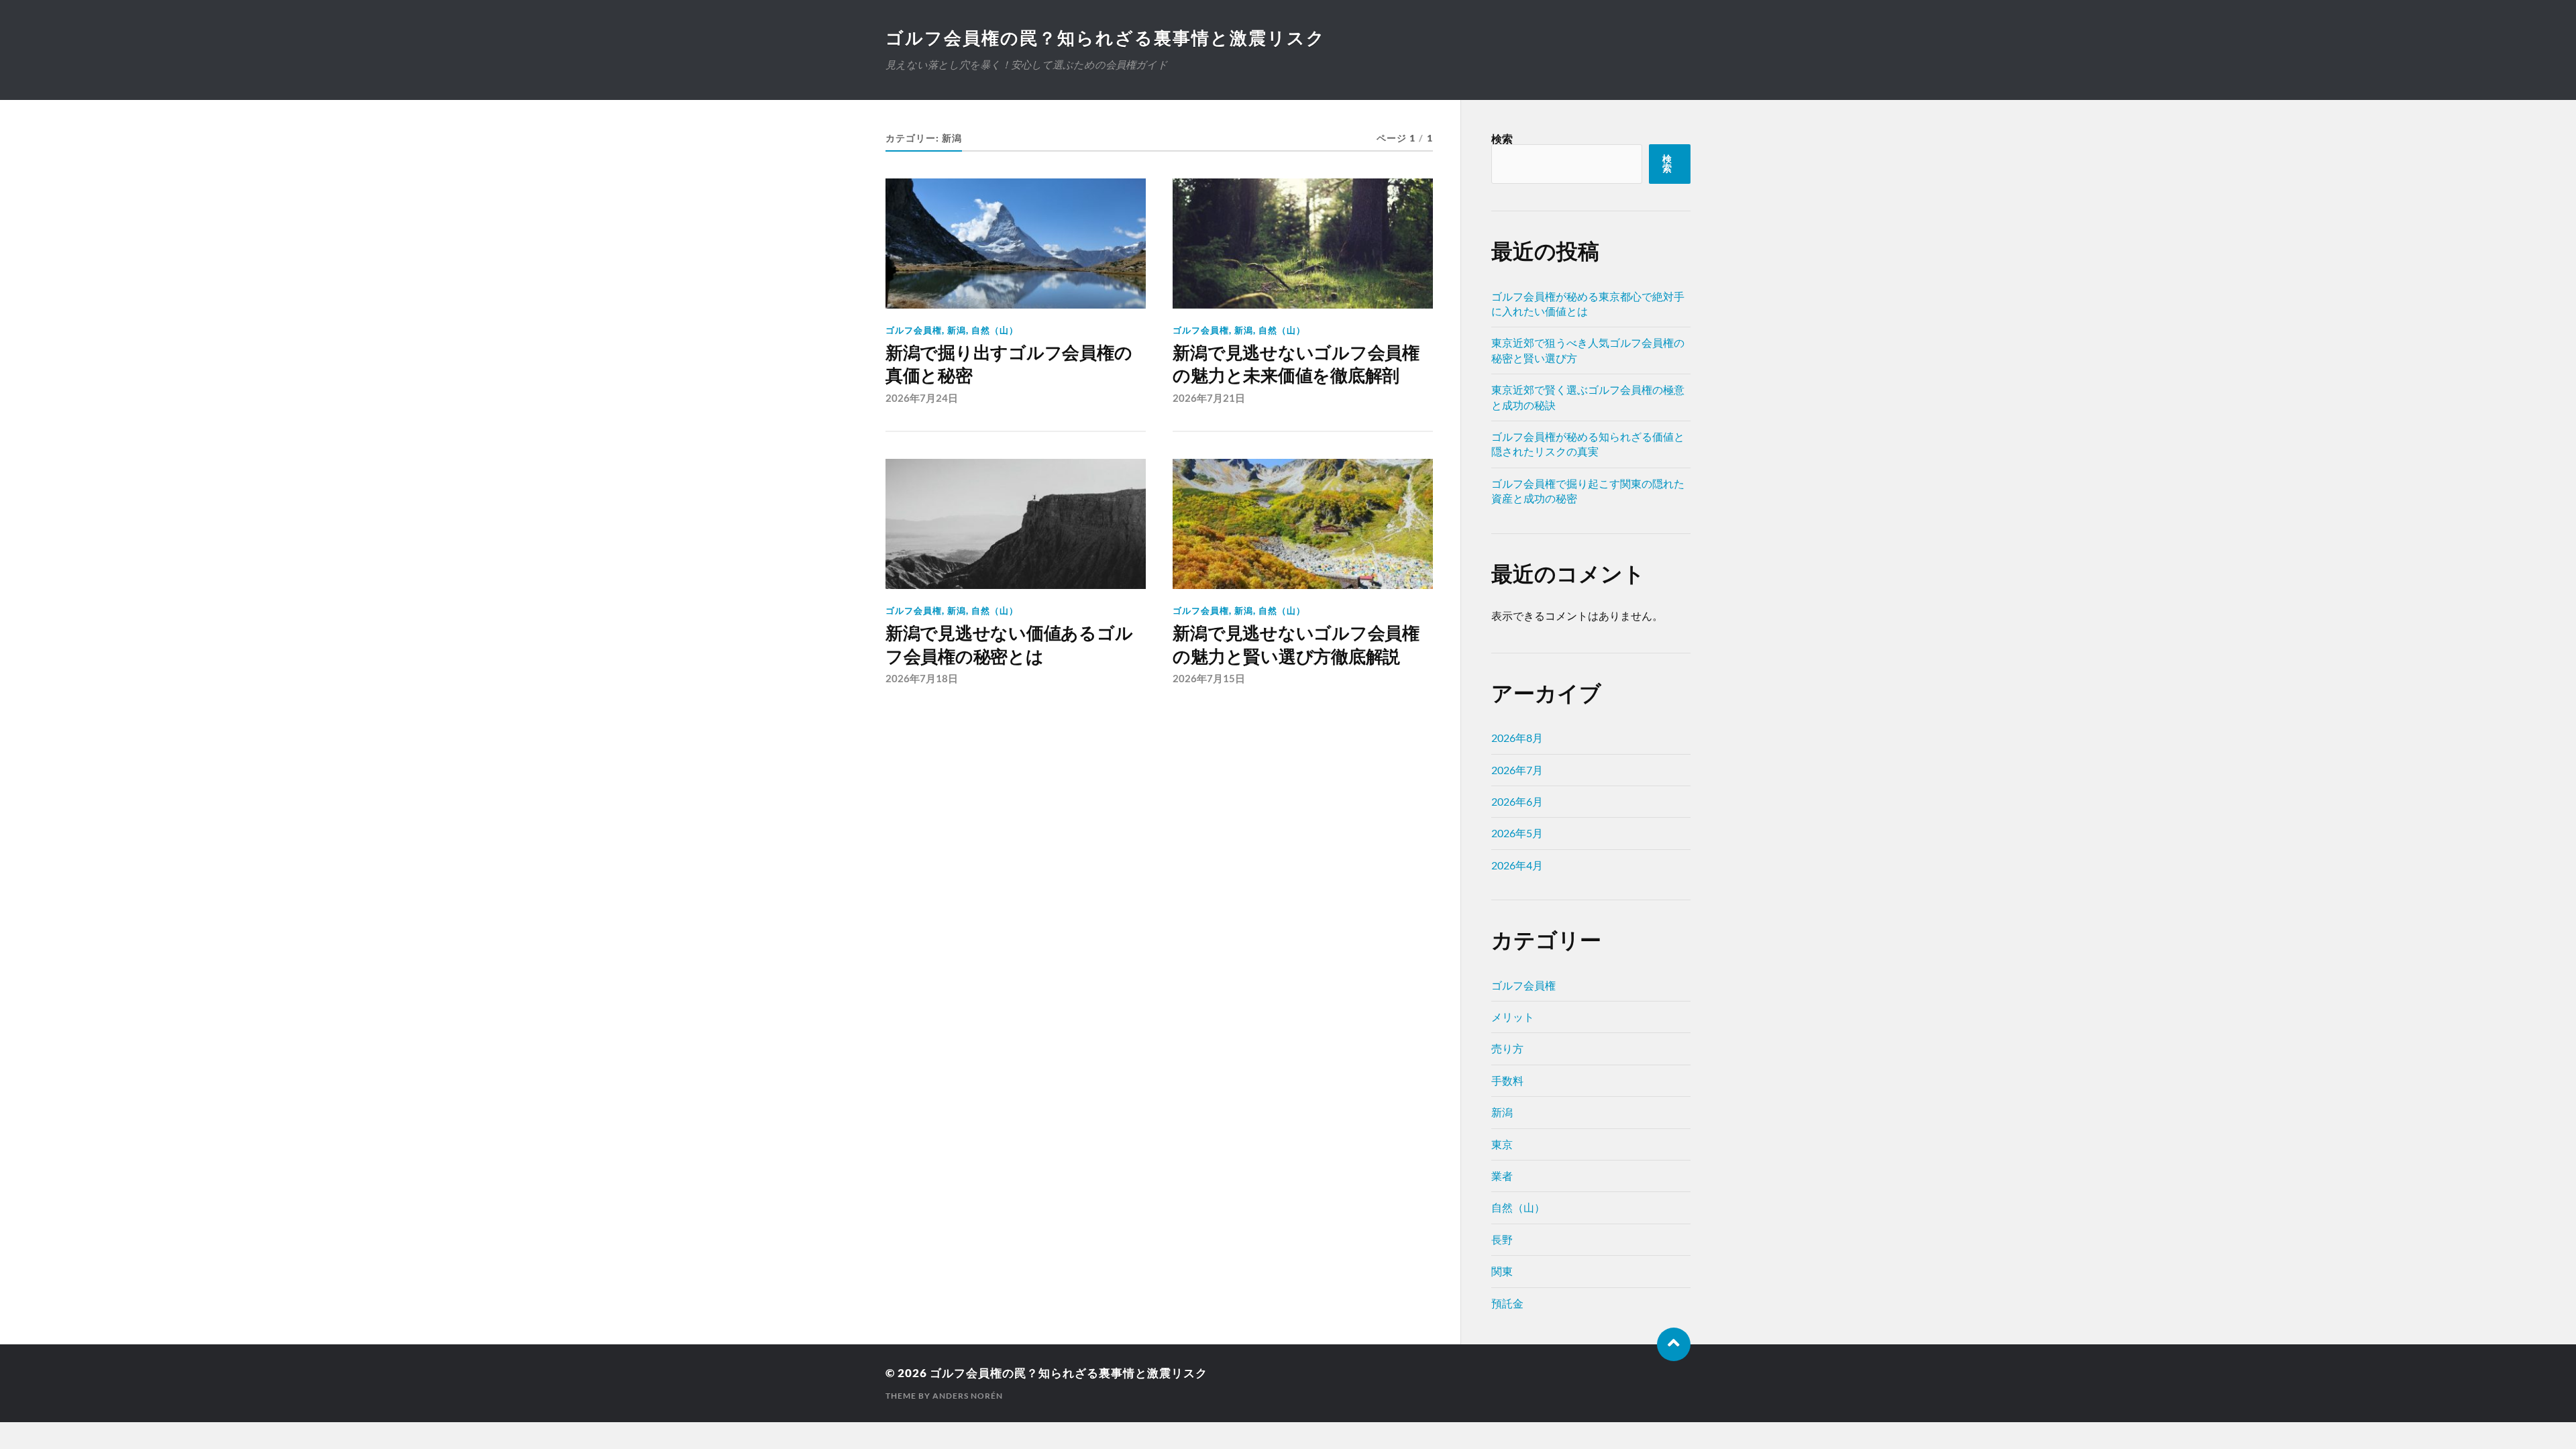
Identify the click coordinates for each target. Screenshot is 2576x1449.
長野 (1502, 1239)
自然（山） (995, 330)
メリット (1513, 1017)
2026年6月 (1517, 801)
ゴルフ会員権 (914, 330)
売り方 (1507, 1048)
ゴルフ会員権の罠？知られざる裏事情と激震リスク (1106, 38)
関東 (1502, 1271)
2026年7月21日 (1209, 398)
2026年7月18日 (922, 678)
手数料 (1507, 1080)
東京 (1502, 1144)
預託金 (1507, 1303)
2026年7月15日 (1209, 678)
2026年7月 (1517, 770)
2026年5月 (1517, 833)
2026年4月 (1517, 865)
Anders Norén (968, 1396)
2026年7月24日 (922, 398)
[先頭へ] (1674, 1344)
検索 (1502, 139)
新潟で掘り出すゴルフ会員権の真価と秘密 (1009, 364)
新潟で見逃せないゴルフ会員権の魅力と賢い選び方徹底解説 (1296, 645)
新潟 (957, 330)
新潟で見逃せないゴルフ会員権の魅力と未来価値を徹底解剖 (1296, 364)
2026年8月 (1517, 738)
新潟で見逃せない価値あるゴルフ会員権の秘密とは (1009, 645)
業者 (1502, 1176)
